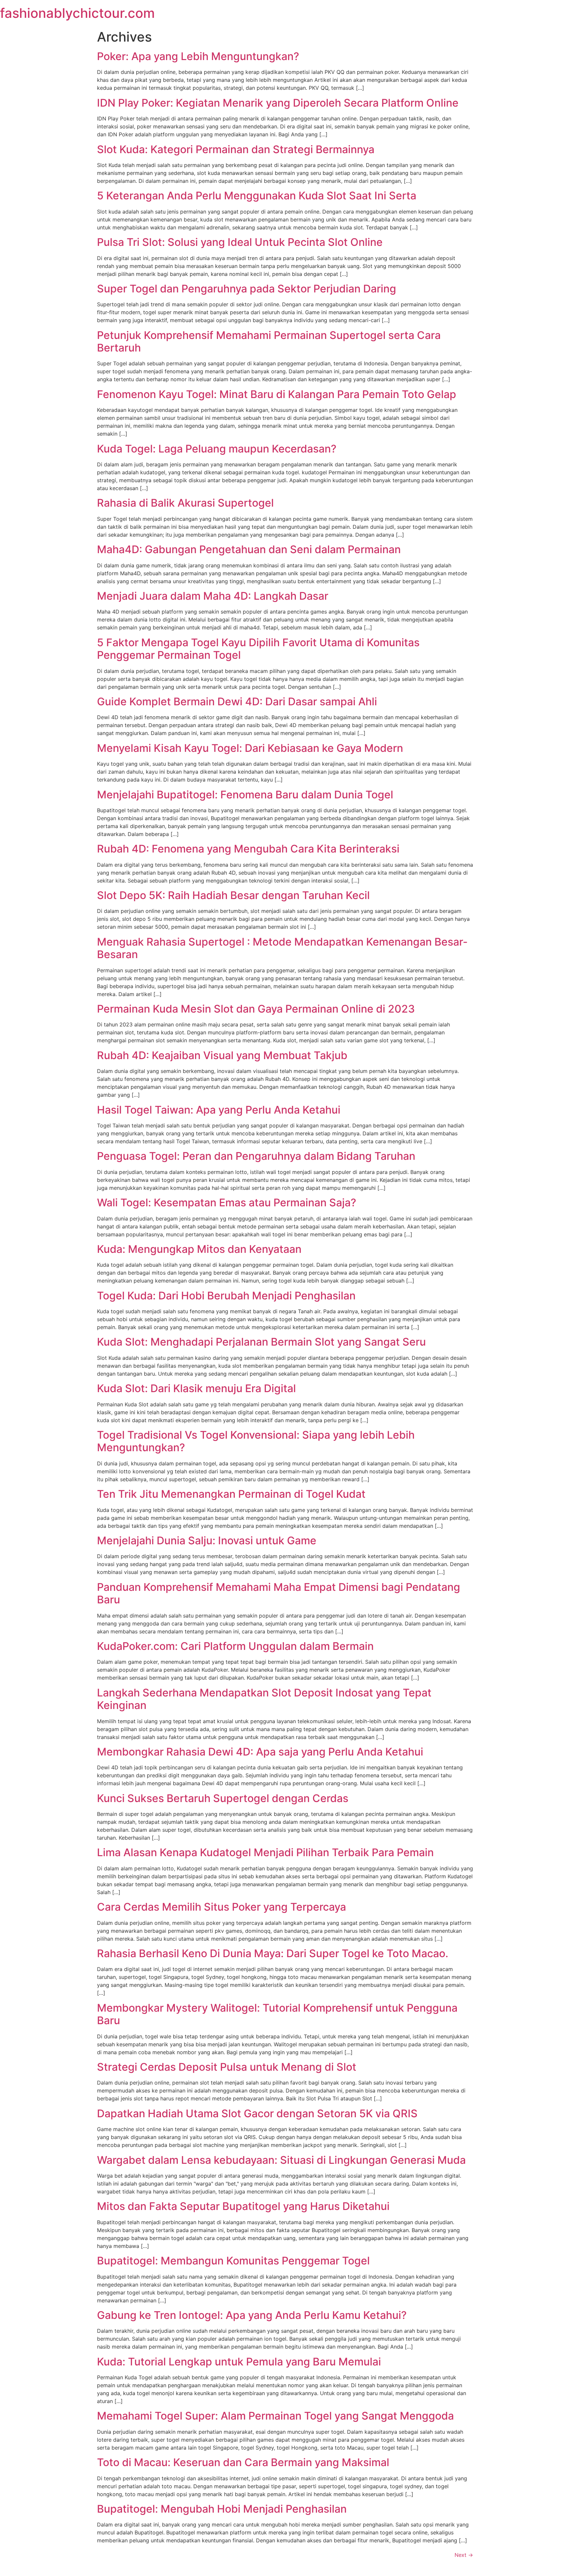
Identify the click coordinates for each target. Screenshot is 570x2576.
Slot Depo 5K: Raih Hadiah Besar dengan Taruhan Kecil (233, 895)
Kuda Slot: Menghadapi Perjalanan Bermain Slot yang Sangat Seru (261, 1342)
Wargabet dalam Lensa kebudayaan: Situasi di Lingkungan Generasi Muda (281, 2160)
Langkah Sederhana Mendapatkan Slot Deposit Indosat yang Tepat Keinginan (264, 1699)
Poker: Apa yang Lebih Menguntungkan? (198, 56)
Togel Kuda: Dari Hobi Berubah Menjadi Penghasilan (226, 1296)
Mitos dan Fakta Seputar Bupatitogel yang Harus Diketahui (243, 2206)
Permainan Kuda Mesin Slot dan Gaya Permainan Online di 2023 (256, 1009)
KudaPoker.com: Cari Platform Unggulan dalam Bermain (235, 1646)
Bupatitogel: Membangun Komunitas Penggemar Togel (233, 2261)
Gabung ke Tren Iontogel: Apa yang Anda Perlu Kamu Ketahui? (252, 2315)
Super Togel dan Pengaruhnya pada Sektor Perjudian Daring (247, 289)
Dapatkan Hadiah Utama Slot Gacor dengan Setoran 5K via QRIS (257, 2113)
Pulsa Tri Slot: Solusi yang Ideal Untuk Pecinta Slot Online (240, 242)
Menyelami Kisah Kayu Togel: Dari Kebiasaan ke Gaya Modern (250, 748)
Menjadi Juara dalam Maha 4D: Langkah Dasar (213, 596)
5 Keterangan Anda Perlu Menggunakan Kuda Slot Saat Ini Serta (257, 196)
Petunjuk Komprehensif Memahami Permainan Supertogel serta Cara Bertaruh (269, 341)
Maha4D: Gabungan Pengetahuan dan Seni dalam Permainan (249, 549)
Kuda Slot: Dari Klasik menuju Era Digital (196, 1388)
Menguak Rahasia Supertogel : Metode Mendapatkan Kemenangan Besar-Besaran (282, 948)
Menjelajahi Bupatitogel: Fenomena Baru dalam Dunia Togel (245, 795)
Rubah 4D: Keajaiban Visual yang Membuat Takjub (222, 1055)
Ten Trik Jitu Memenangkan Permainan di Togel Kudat (231, 1494)
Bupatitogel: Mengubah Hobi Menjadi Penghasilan (222, 2509)
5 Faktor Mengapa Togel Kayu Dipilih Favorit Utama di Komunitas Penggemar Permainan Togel (258, 649)
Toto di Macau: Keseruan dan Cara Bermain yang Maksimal (243, 2462)
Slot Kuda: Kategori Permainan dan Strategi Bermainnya (236, 149)
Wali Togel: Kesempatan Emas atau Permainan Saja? (227, 1203)
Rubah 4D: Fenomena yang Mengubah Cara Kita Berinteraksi (248, 849)
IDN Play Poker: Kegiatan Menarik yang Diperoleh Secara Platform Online (278, 103)
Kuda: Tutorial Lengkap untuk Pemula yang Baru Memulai (239, 2362)
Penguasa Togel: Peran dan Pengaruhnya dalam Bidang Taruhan (256, 1156)
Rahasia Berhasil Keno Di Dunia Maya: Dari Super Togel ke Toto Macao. (273, 1953)
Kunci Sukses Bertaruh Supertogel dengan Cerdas (223, 1798)
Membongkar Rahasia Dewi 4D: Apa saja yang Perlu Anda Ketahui (260, 1752)
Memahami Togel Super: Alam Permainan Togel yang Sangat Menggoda (275, 2416)
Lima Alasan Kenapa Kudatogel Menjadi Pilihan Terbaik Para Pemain (265, 1852)
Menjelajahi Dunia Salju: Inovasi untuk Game (207, 1540)
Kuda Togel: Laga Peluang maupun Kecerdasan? (217, 449)
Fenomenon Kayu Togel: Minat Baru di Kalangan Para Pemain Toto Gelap (277, 394)
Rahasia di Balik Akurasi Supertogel (185, 503)
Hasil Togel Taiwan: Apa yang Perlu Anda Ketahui (219, 1110)
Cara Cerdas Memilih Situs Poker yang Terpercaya (222, 1907)
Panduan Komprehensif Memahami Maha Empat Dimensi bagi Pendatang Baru (279, 1593)
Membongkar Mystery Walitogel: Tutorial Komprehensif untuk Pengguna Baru (277, 2014)
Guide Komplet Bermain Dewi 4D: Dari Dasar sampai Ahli (237, 702)
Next (464, 2555)
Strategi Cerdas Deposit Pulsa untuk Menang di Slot (227, 2067)
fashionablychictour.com (77, 13)
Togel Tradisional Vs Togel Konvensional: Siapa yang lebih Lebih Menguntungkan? (256, 1441)
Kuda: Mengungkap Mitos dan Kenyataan (199, 1249)
